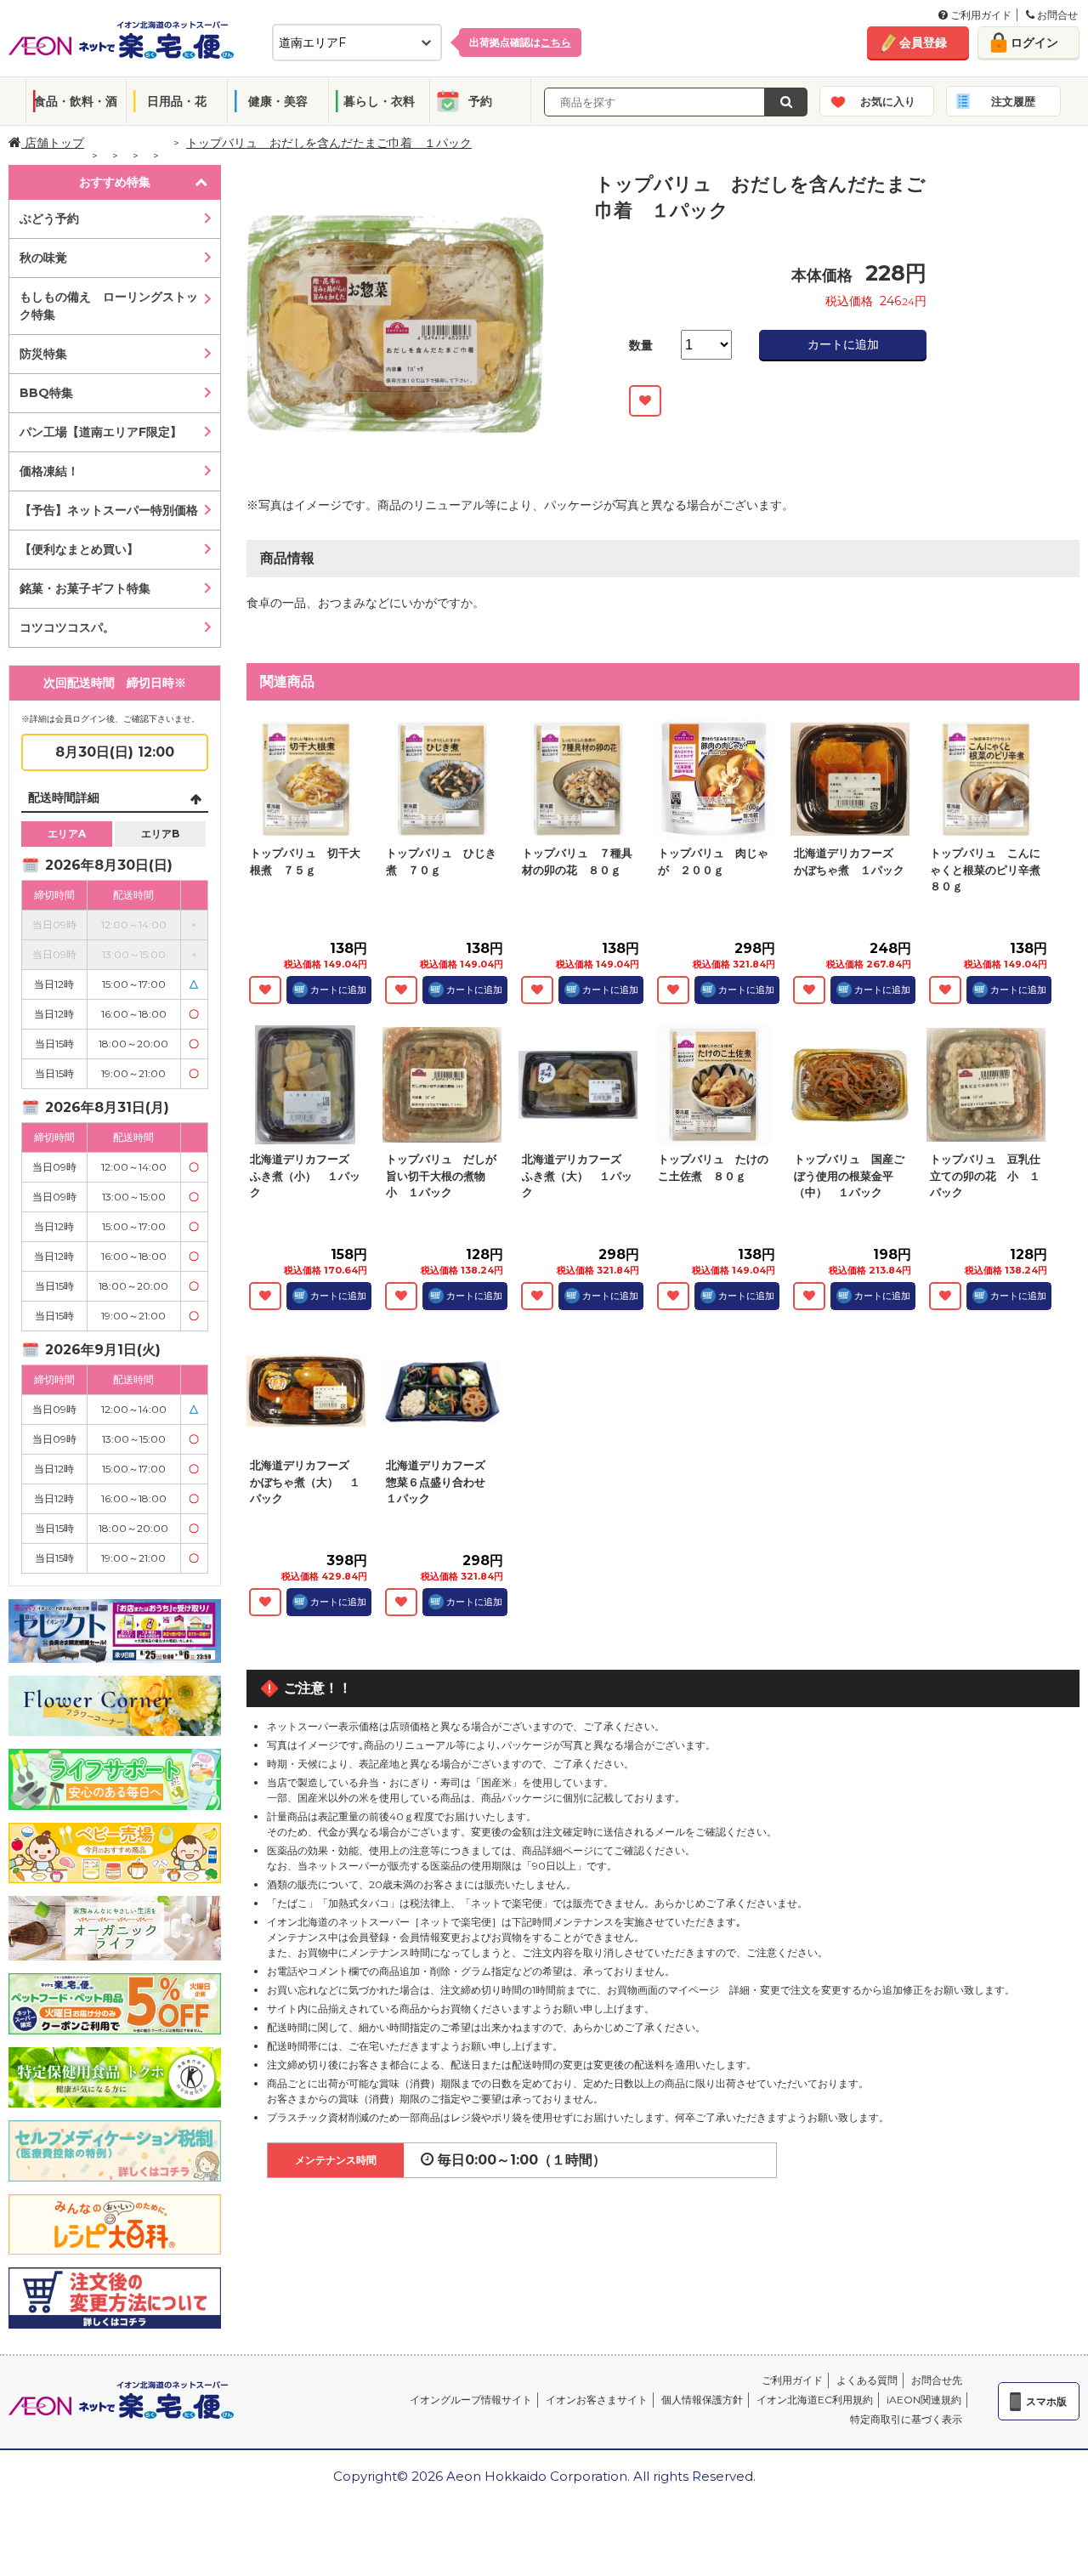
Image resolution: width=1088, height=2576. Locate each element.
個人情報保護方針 (702, 2400)
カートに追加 (843, 344)
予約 (480, 101)
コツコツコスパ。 (67, 627)
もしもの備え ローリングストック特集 (109, 306)
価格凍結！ (49, 471)
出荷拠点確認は (520, 42)
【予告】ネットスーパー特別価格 (109, 510)
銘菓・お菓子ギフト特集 (85, 588)
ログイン (1034, 43)
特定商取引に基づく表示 (906, 2419)
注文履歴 (1013, 101)
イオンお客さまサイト (597, 2400)
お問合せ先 (937, 2380)
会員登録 (923, 43)
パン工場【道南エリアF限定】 (101, 432)
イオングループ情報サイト (471, 2400)
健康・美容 (278, 101)
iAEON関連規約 (924, 2400)
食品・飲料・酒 (76, 101)
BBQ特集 (46, 393)
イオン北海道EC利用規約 (815, 2400)
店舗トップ (53, 143)
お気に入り (888, 101)
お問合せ (1056, 15)
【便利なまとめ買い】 (79, 549)
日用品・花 (177, 101)
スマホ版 (1046, 2401)
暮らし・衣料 (379, 101)
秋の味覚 (43, 258)
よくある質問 (867, 2380)
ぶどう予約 (49, 218)
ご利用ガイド (980, 15)
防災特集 (43, 354)
